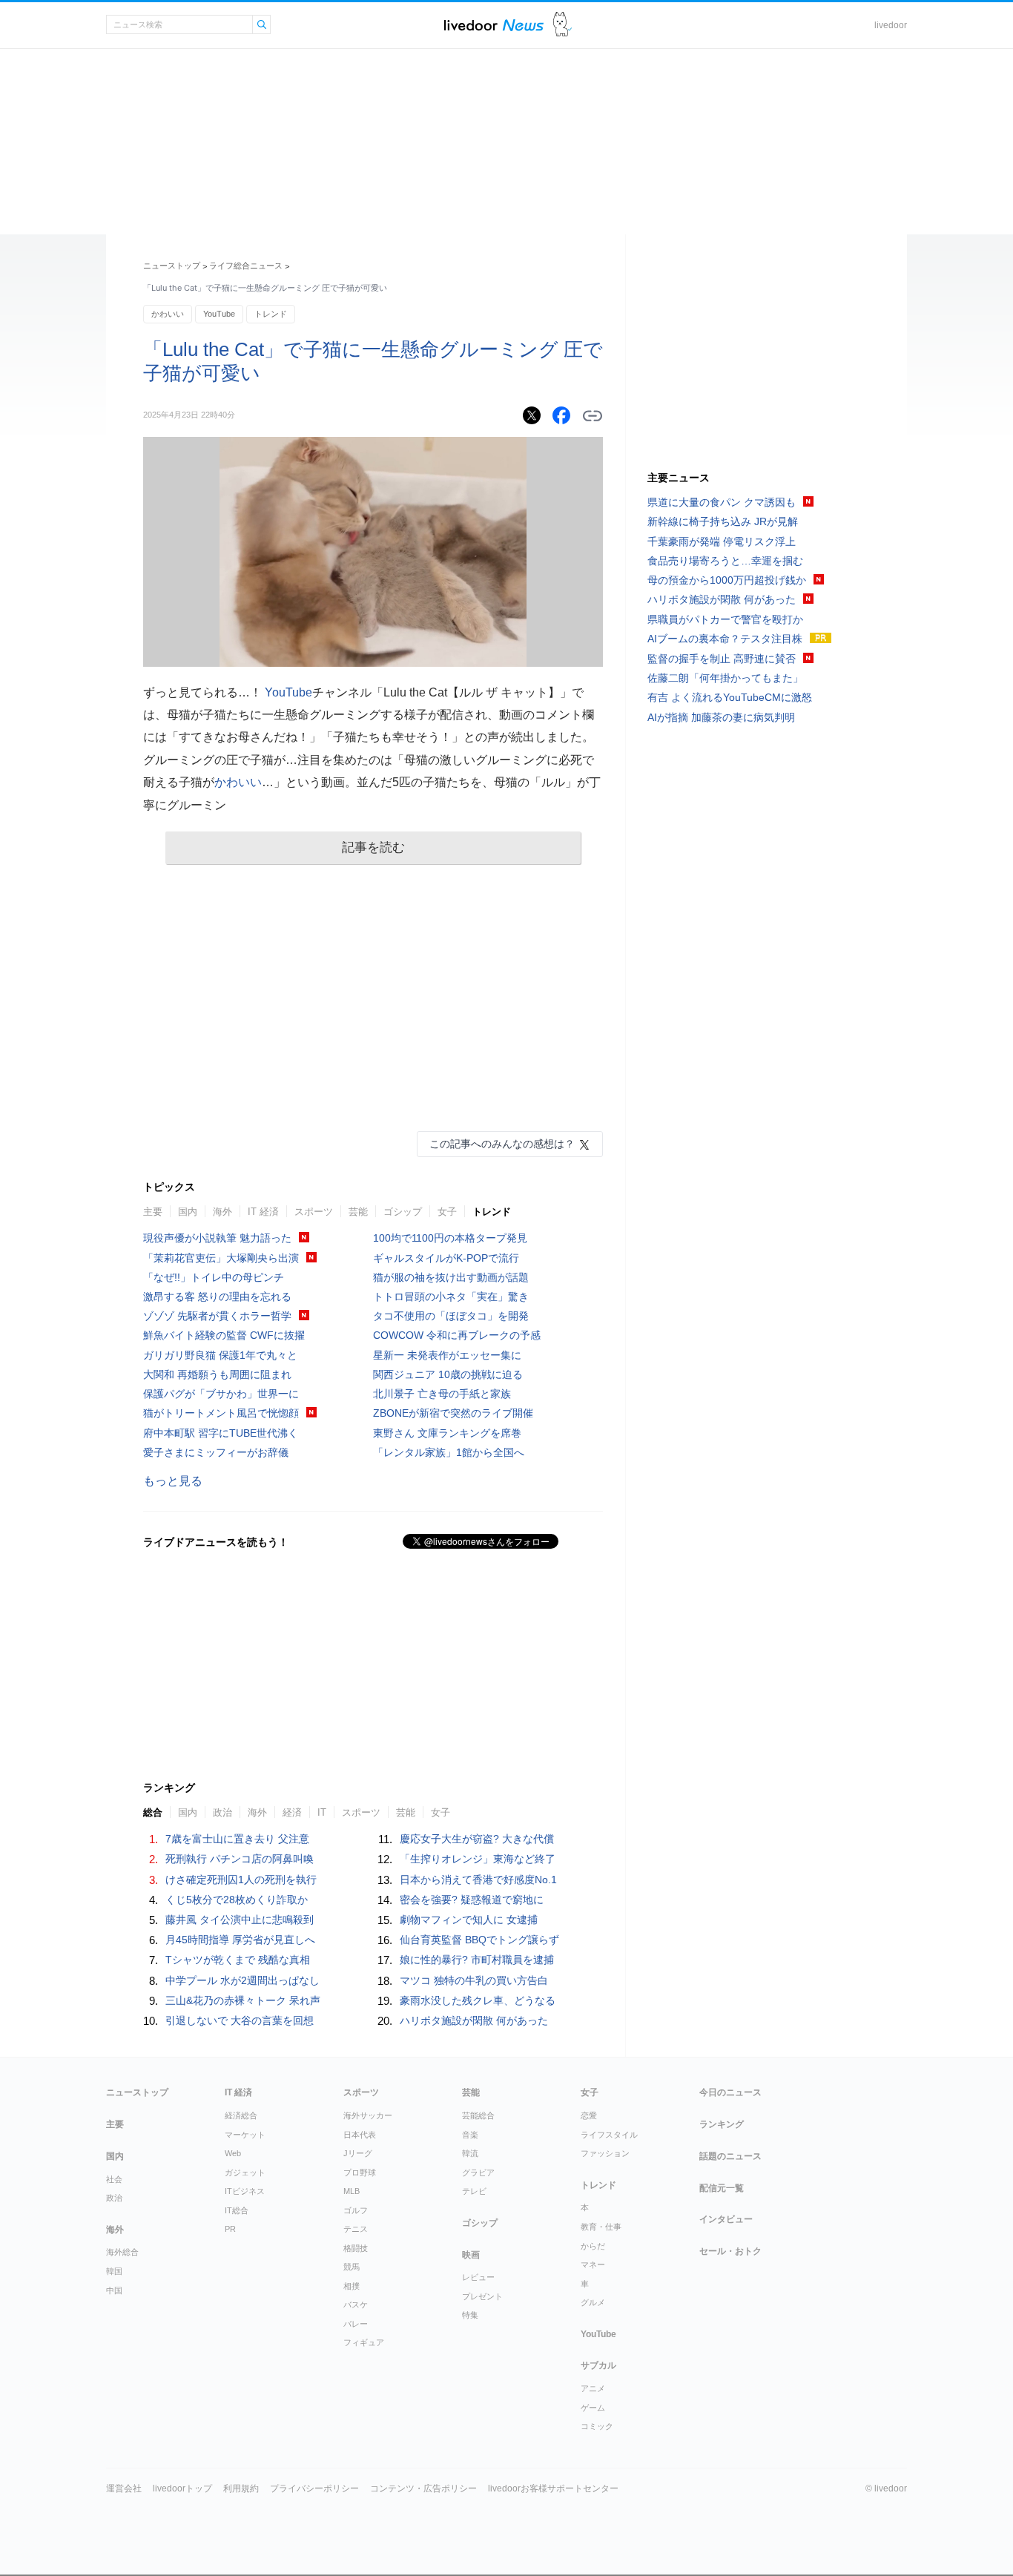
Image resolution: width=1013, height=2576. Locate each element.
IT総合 (237, 2210)
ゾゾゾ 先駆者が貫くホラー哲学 (217, 1316)
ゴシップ (403, 1212)
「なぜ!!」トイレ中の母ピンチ (214, 1277)
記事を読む (373, 847)
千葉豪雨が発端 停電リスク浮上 (722, 541)
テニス (356, 2229)
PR (230, 2229)
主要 (153, 1212)
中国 (114, 2290)
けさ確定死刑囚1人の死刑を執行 (241, 1880)
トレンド (271, 314)
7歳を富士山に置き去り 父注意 (237, 1839)
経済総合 (241, 2115)
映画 (471, 2255)
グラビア (478, 2173)
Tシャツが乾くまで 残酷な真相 (238, 1960)
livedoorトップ (182, 2488)
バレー (356, 2324)
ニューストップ (172, 266)
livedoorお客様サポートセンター (553, 2488)
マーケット (245, 2135)
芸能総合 (478, 2115)
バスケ (356, 2305)
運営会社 (124, 2488)
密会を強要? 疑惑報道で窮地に (472, 1900)
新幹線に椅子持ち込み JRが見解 (723, 521)
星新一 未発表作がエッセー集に (447, 1355)
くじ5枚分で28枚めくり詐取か (237, 1900)
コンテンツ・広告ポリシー (423, 2488)
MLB (352, 2191)
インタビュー (726, 2219)
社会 (114, 2179)
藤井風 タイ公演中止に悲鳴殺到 (240, 1920)
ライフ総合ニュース (246, 266)
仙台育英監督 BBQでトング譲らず (479, 1940)
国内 (188, 1212)
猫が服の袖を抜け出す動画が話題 (451, 1277)
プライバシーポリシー (314, 2488)
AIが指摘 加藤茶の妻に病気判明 (721, 717)
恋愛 (589, 2115)
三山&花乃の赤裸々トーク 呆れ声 (243, 2000)
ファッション (605, 2153)
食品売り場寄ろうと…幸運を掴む (725, 561)
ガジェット (245, 2173)
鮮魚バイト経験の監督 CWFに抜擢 (224, 1335)
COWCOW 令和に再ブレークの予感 (457, 1335)
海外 (222, 1212)
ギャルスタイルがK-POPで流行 (446, 1258)
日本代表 (360, 2135)
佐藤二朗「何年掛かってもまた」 (725, 678)
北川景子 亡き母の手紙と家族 (442, 1394)
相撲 (352, 2286)
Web (233, 2153)
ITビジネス (245, 2191)
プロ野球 (360, 2173)
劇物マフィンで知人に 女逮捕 (469, 1920)
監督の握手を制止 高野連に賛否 (722, 659)
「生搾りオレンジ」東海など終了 (478, 1859)
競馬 (352, 2267)
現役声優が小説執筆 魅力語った (217, 1238)
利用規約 (241, 2488)
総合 (153, 1812)
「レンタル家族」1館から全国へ (449, 1452)
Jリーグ (358, 2153)
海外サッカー (368, 2115)
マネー (593, 2264)
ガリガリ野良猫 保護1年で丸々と (220, 1355)
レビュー (478, 2277)
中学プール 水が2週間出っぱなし (242, 1980)
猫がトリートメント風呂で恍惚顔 (221, 1413)
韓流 (470, 2153)
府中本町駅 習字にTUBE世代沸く (221, 1433)
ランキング (722, 2124)
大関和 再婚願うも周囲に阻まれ (217, 1374)
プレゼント (482, 2296)
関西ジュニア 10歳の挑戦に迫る (448, 1374)
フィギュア (364, 2342)
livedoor (891, 25)
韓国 (114, 2271)
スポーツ (314, 1212)
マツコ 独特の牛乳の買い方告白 (474, 1980)
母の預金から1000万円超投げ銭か (727, 580)
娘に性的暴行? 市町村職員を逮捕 (477, 1960)
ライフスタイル (609, 2135)
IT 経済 (263, 1212)
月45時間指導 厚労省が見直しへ (240, 1940)
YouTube (219, 314)
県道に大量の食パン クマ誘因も (722, 502)
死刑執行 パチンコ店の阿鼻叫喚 (240, 1859)
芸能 (358, 1212)
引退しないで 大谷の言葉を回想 (240, 2020)
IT (322, 1812)
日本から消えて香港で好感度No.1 (478, 1880)
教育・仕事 (601, 2227)
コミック (597, 2426)
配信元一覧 (722, 2188)
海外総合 (122, 2252)
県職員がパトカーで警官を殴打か (725, 619)
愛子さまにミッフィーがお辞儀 (216, 1452)
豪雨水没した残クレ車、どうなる (478, 2000)
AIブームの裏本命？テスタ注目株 (725, 639)
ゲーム (593, 2408)
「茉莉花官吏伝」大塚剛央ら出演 (221, 1258)
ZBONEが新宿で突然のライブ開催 (453, 1413)
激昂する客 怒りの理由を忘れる (217, 1297)
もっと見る (173, 1481)
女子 (447, 1212)
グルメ (593, 2302)
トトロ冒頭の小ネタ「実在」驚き (451, 1297)
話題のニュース (730, 2156)
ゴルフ (356, 2210)
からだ (593, 2246)
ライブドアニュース (494, 25)
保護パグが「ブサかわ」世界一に (221, 1394)
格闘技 (356, 2248)
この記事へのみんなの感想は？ (502, 1144)
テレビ (474, 2191)
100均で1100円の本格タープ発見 (450, 1238)
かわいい (168, 314)
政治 (222, 1812)
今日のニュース (730, 2092)
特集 (470, 2315)
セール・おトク (730, 2251)
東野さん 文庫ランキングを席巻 (447, 1433)
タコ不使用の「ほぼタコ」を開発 (451, 1316)
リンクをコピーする (593, 416)
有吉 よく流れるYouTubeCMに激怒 (730, 697)
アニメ (593, 2388)
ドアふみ (562, 25)
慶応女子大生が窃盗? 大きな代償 (477, 1839)
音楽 (470, 2135)
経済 (292, 1812)
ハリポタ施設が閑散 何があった (474, 2020)
